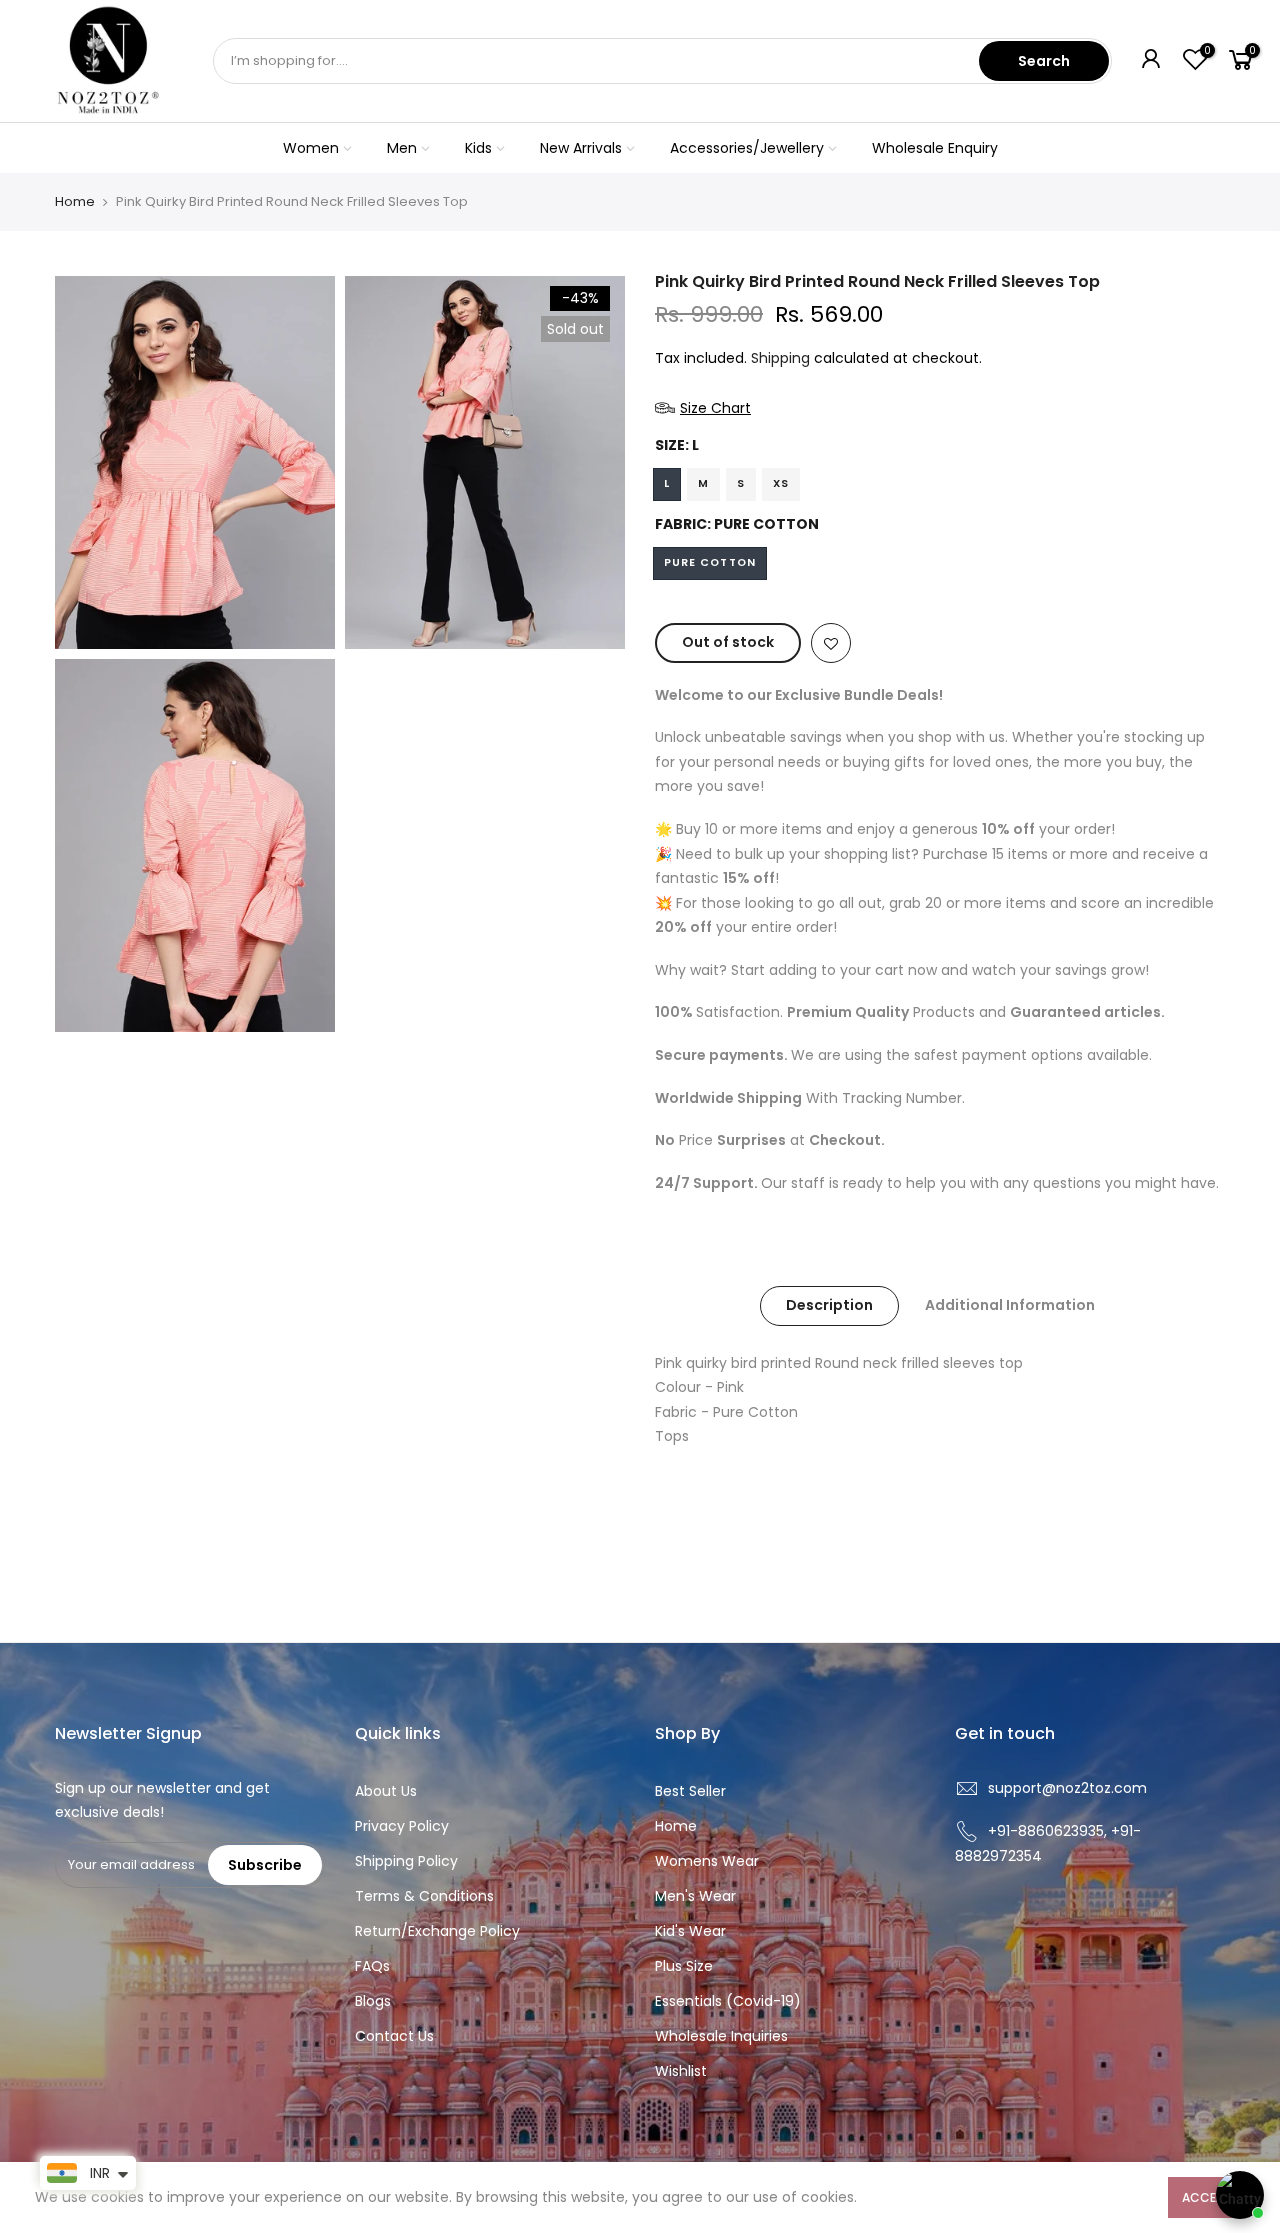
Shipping (780, 358)
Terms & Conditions (424, 1896)
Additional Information (1010, 1305)
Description (829, 1305)
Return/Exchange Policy (437, 1931)
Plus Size (684, 1966)
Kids (478, 148)
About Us (386, 1791)
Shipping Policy (406, 1861)
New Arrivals (581, 148)
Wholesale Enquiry (935, 148)
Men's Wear (695, 1896)
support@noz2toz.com (1067, 1788)
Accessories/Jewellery (747, 148)
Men (402, 148)
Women (311, 148)
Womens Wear (707, 1861)
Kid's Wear (690, 1931)
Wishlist (681, 2071)
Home (75, 202)
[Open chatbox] (1240, 2195)
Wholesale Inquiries (721, 2036)
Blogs (373, 2001)
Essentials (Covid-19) (728, 2001)
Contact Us (394, 2036)
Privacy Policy (402, 1826)
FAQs (372, 1966)
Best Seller (690, 1791)
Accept (1206, 2197)
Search (1044, 61)
